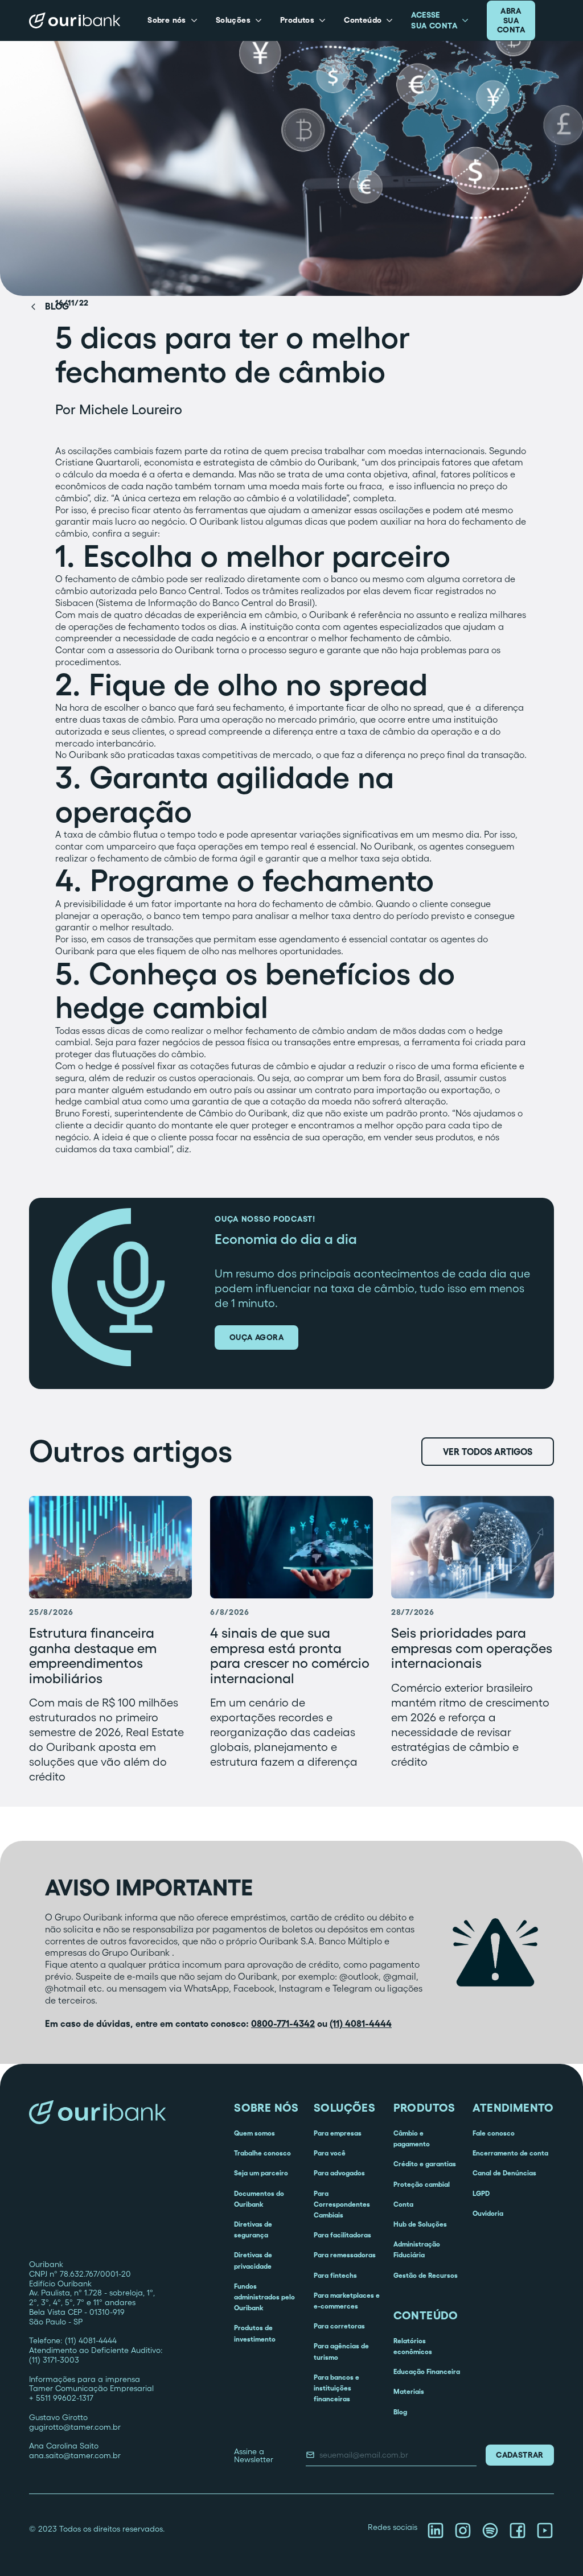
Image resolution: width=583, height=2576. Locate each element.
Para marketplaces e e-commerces (347, 2301)
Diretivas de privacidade (253, 2260)
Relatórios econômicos (413, 2346)
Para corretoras (339, 2326)
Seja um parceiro (261, 2173)
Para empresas (338, 2133)
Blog (400, 2412)
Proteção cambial (422, 2184)
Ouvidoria (488, 2213)
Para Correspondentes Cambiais (342, 2204)
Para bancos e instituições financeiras (336, 2388)
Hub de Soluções (420, 2224)
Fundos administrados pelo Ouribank (264, 2297)
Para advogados (339, 2173)
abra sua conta (511, 20)
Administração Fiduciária (417, 2249)
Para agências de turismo (341, 2351)
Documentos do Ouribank (259, 2199)
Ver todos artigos (488, 1452)
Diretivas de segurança (253, 2229)
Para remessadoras (345, 2255)
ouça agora (256, 1337)
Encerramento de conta (510, 2153)
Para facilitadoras (342, 2235)
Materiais (409, 2391)
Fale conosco (494, 2133)
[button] (173, 20)
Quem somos (254, 2133)
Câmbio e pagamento (412, 2138)
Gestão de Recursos (426, 2275)
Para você (330, 2153)
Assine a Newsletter (254, 2455)
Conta (403, 2204)
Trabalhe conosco (262, 2153)
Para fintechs (335, 2275)
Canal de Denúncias (504, 2173)
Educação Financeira (427, 2371)
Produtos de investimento (255, 2333)
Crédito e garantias (425, 2164)
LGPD (481, 2193)
